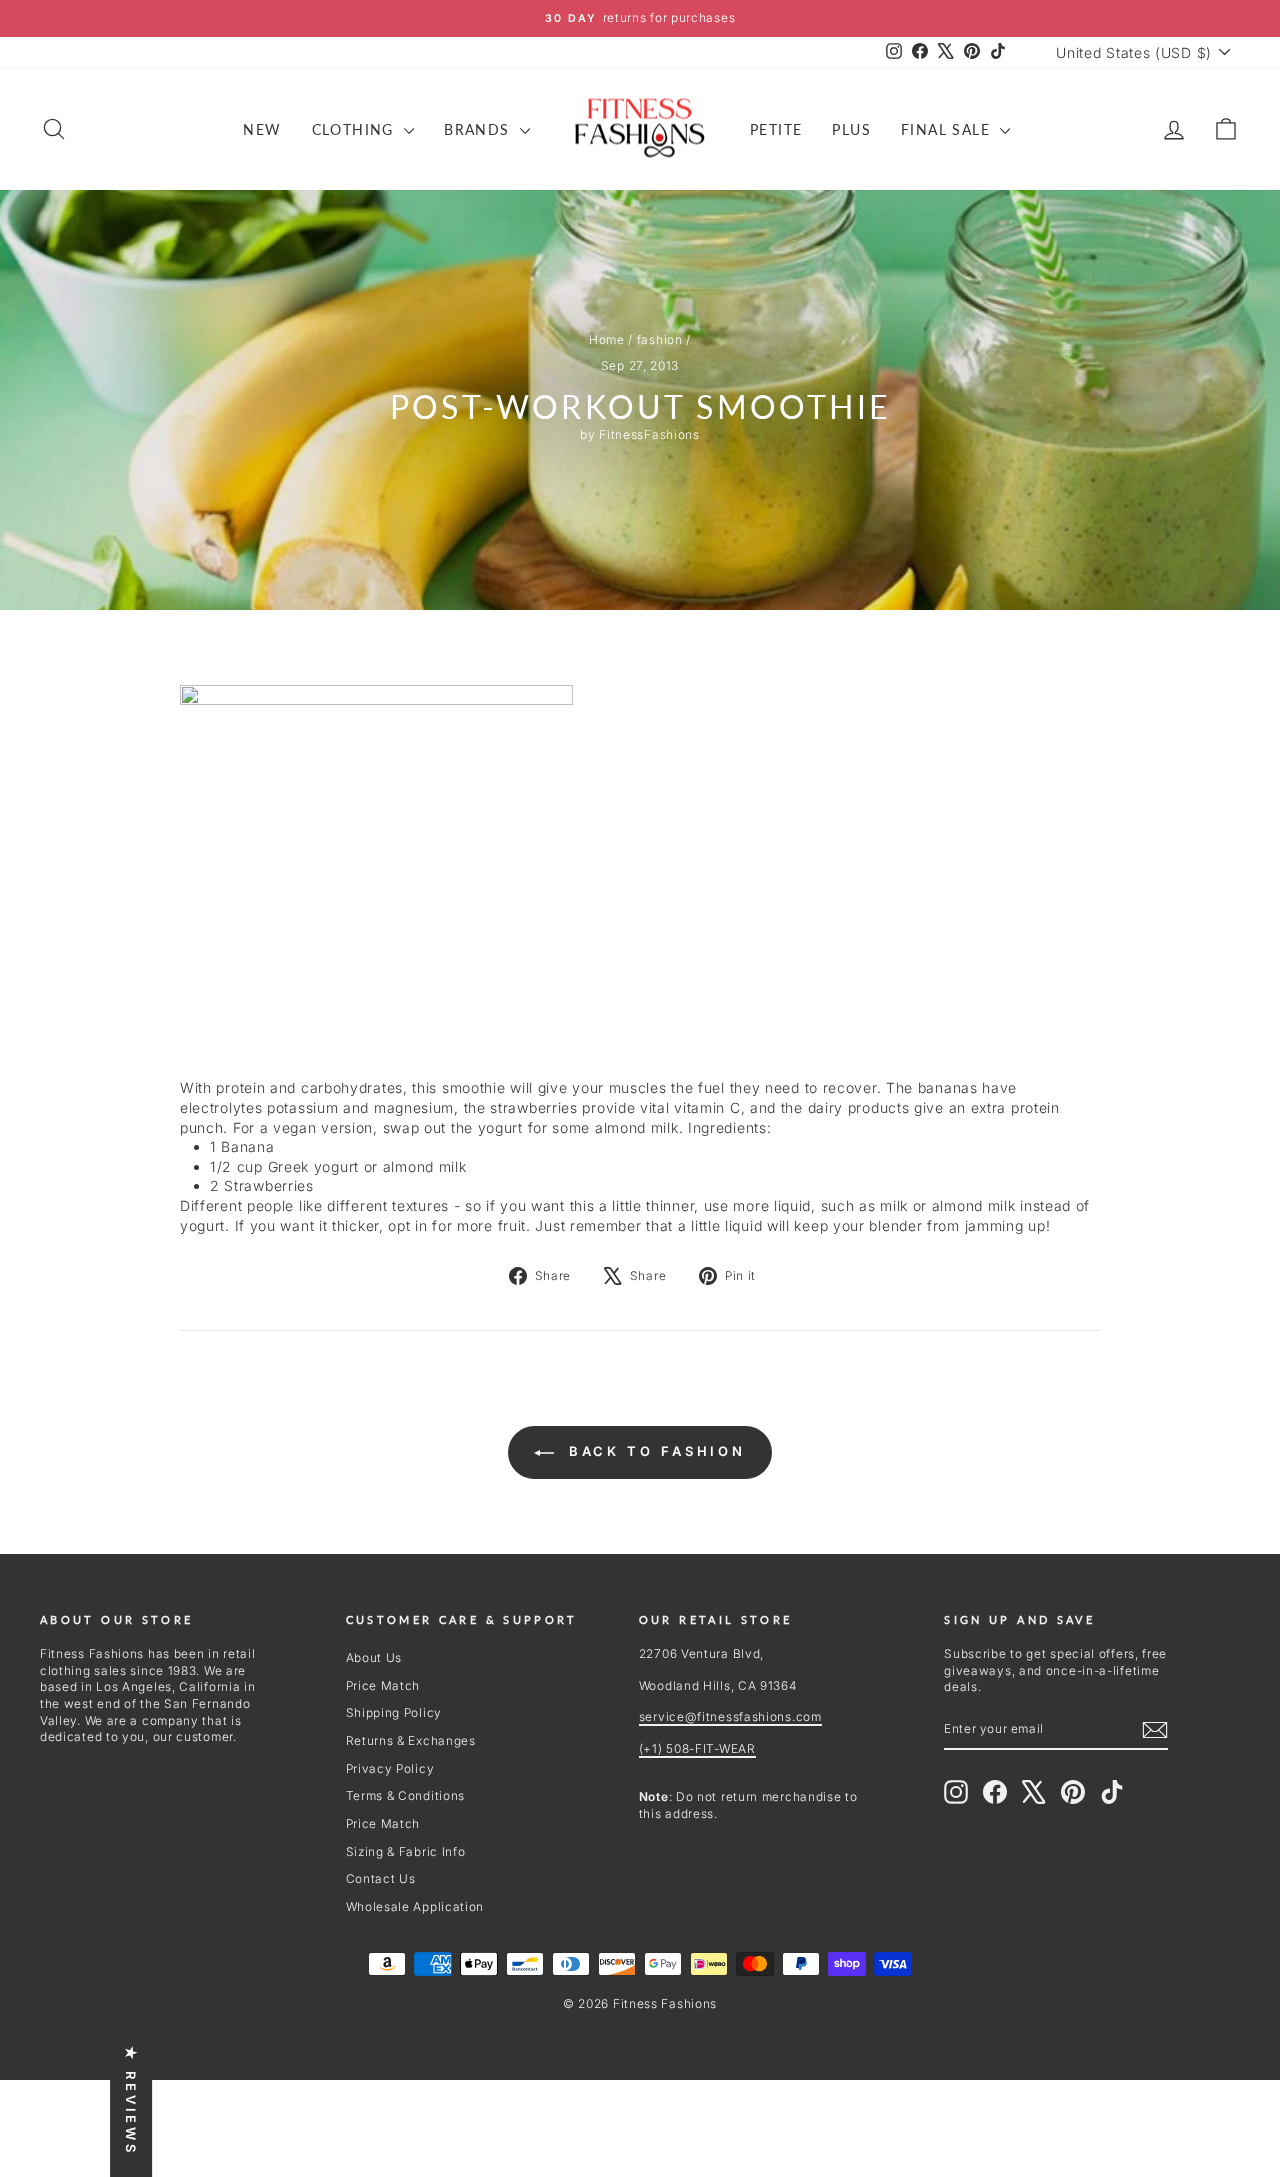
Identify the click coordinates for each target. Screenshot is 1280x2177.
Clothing (356, 129)
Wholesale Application (415, 1906)
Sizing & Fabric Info (406, 1851)
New (262, 129)
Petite (776, 129)
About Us (374, 1657)
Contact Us (381, 1878)
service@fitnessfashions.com (730, 1716)
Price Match (383, 1685)
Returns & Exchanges (411, 1740)
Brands (479, 129)
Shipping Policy (394, 1712)
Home (607, 339)
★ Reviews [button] (131, 2101)
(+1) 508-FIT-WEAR (697, 1748)
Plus (851, 129)
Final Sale (948, 129)
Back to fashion (654, 1451)
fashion (660, 339)
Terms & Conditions (406, 1795)
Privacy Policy (390, 1768)
